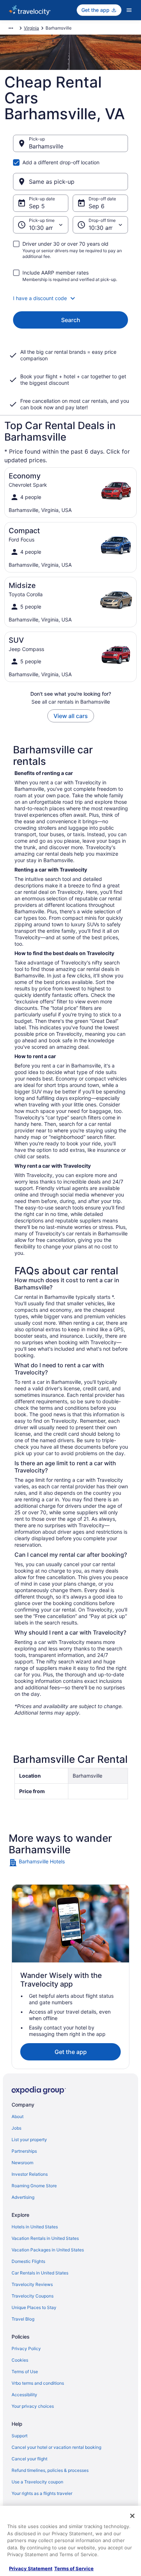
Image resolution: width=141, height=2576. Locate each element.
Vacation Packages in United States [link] (48, 2250)
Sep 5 (37, 206)
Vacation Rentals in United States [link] (45, 2238)
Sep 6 (97, 206)
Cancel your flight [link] (29, 2459)
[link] (70, 1863)
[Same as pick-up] (70, 182)
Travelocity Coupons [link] (33, 2296)
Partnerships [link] (24, 2151)
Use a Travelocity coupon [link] (37, 2482)
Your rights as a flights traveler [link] (42, 2493)
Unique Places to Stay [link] (34, 2307)
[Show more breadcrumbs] (11, 28)
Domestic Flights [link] (28, 2261)
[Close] (132, 2516)
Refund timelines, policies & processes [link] (50, 2470)
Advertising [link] (23, 2197)
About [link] (18, 2116)
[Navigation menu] (129, 10)
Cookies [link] (20, 2360)
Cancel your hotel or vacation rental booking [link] (56, 2447)
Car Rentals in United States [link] (40, 2273)
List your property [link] (29, 2140)
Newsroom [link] (22, 2163)
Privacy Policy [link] (26, 2348)
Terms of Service (74, 2568)
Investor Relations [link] (30, 2174)
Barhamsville (46, 146)
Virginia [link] (31, 28)
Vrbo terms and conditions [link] (38, 2383)
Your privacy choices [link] (33, 2406)
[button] (70, 298)
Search (71, 320)
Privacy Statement (31, 2568)
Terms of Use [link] (25, 2372)
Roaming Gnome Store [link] (34, 2186)
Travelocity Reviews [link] (32, 2284)
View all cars (71, 716)
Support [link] (20, 2436)
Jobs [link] (16, 2128)
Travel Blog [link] (23, 2319)
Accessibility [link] (24, 2395)
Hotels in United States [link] (35, 2227)
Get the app (71, 2052)
